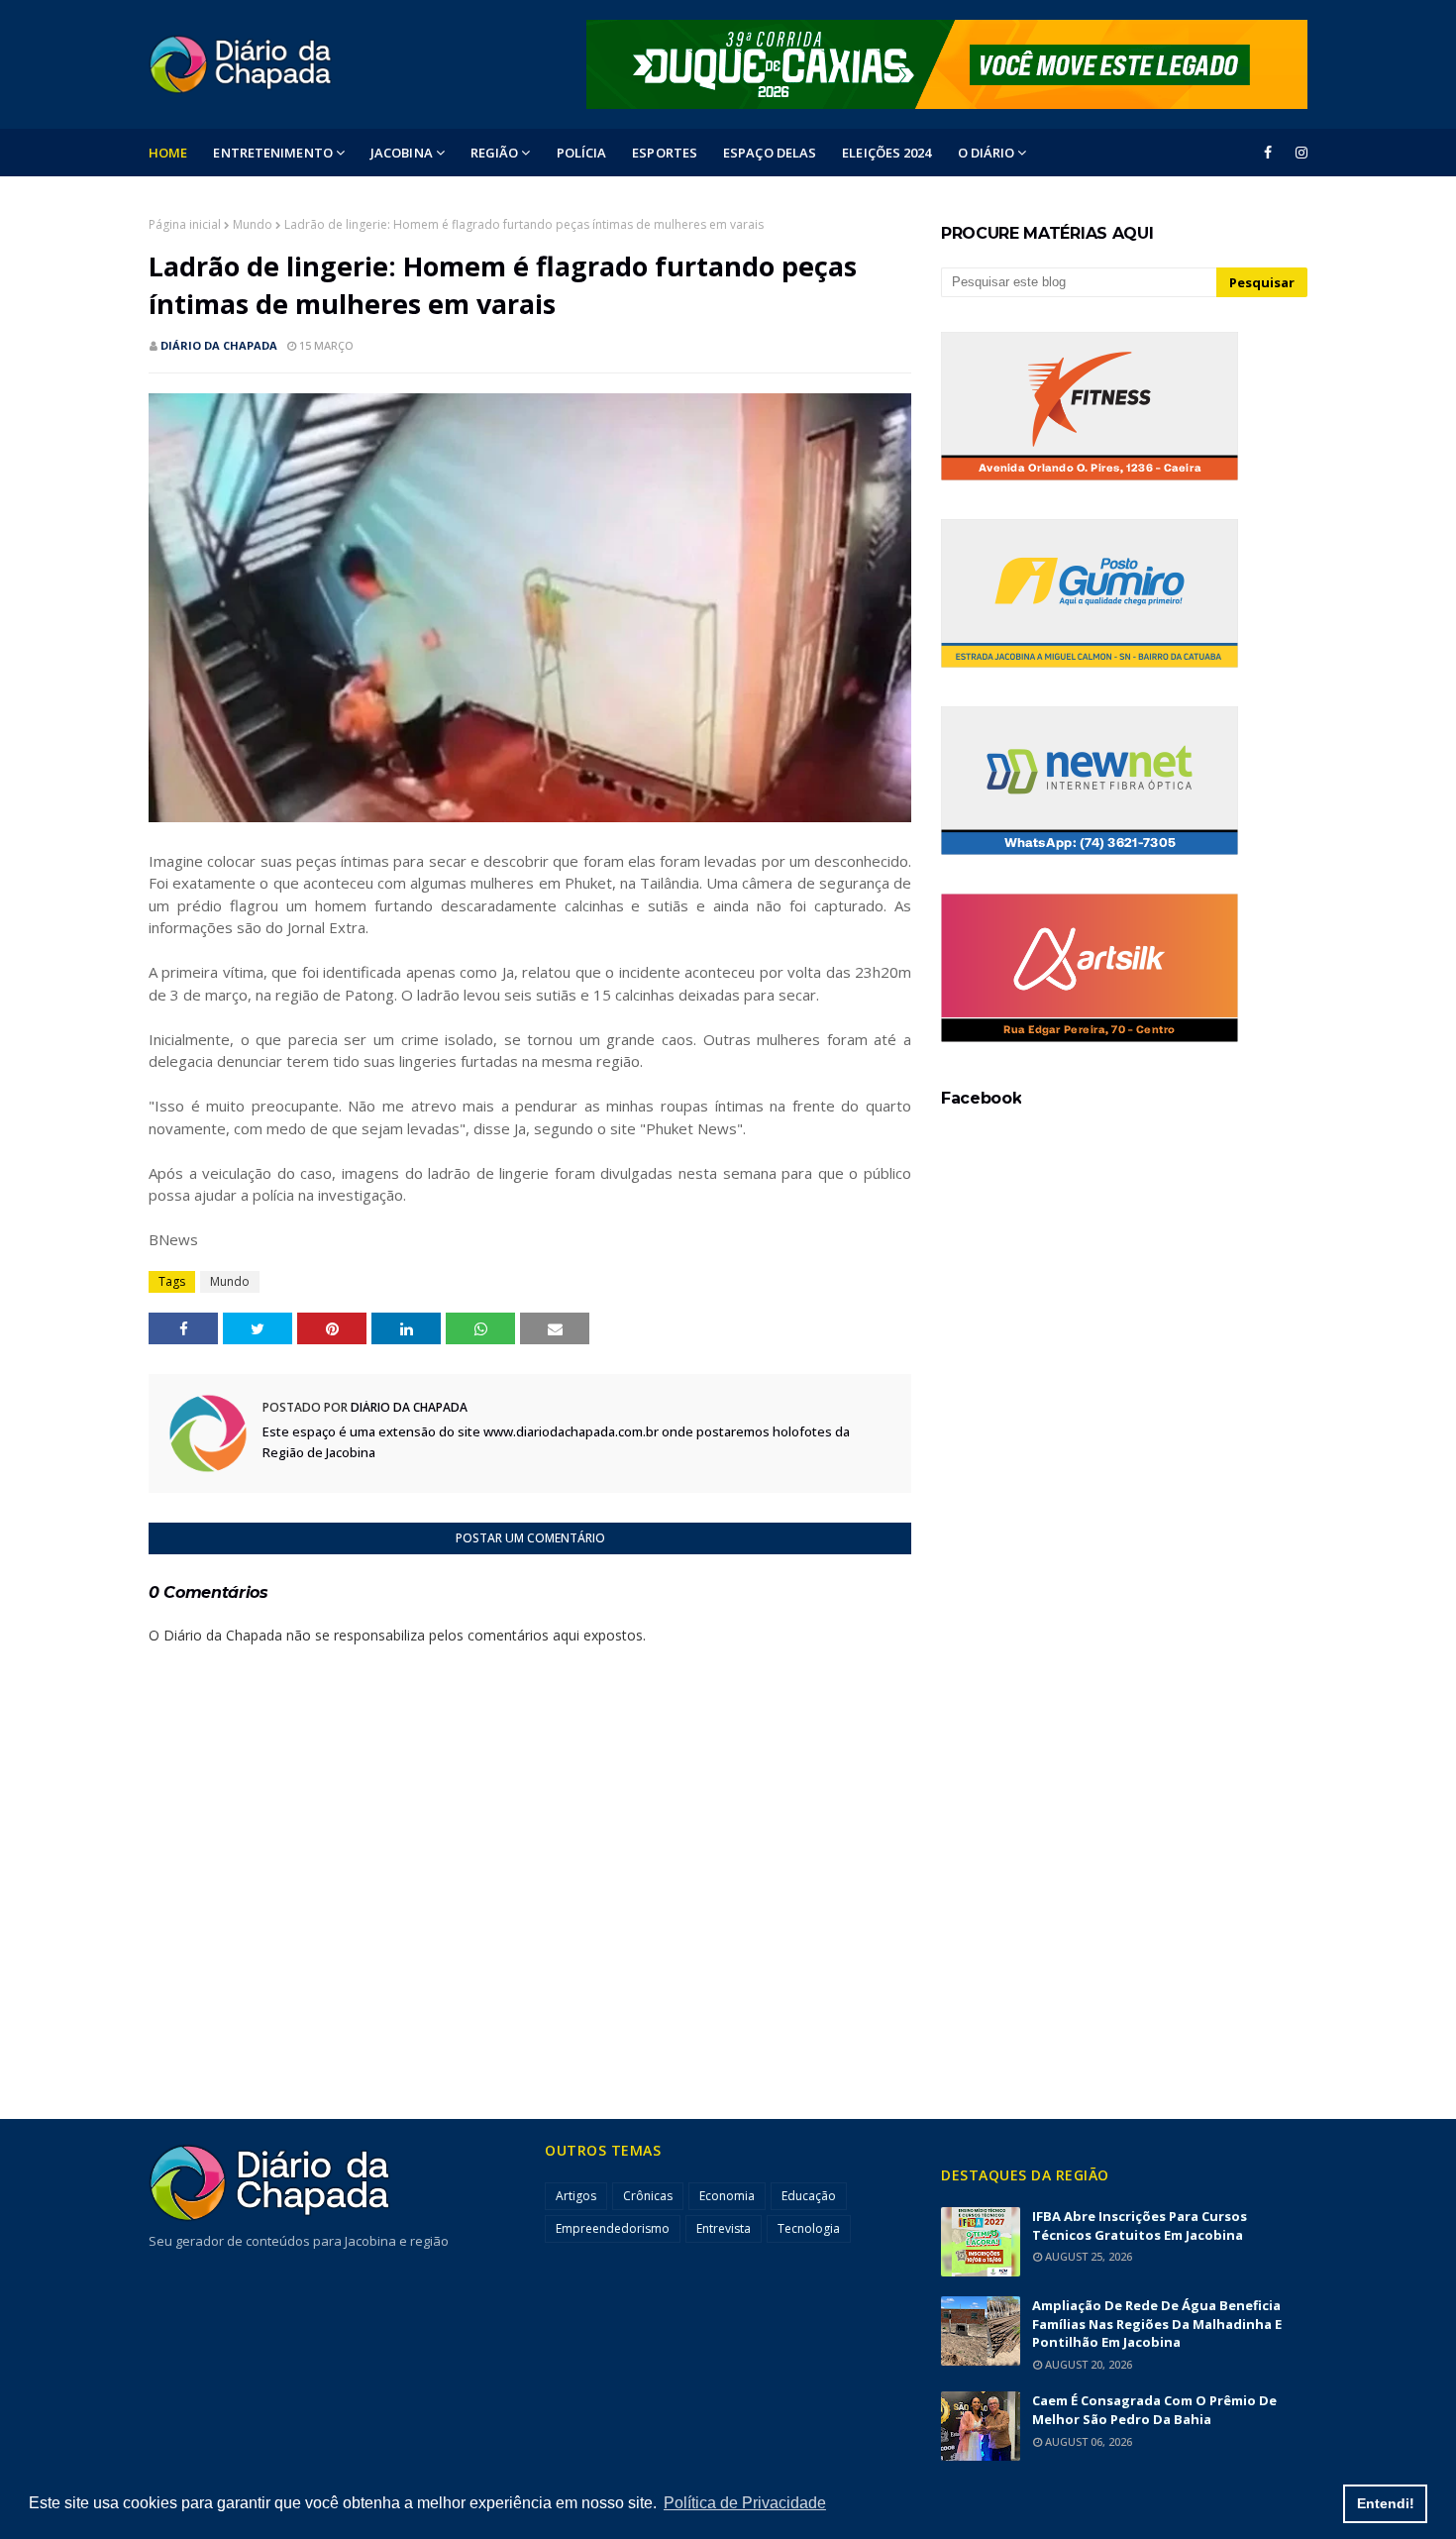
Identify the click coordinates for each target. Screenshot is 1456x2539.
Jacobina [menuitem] (402, 153)
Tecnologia (809, 2228)
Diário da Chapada (219, 345)
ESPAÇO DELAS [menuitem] (770, 153)
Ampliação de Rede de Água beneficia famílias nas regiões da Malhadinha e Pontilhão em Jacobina (1157, 2324)
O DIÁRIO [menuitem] (987, 153)
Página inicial (185, 224)
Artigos (576, 2196)
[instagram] (1298, 153)
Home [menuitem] (168, 153)
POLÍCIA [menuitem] (582, 153)
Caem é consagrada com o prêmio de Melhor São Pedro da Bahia (1154, 2410)
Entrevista (724, 2228)
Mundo (253, 224)
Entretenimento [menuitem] (272, 153)
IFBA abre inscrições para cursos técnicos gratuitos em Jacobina (1140, 2225)
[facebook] (1268, 153)
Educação (809, 2196)
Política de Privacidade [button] (745, 2503)
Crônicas (648, 2196)
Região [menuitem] (495, 153)
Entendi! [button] (1386, 2503)
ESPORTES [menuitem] (665, 153)
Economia (727, 2196)
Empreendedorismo (613, 2228)
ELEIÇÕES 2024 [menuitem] (886, 153)
